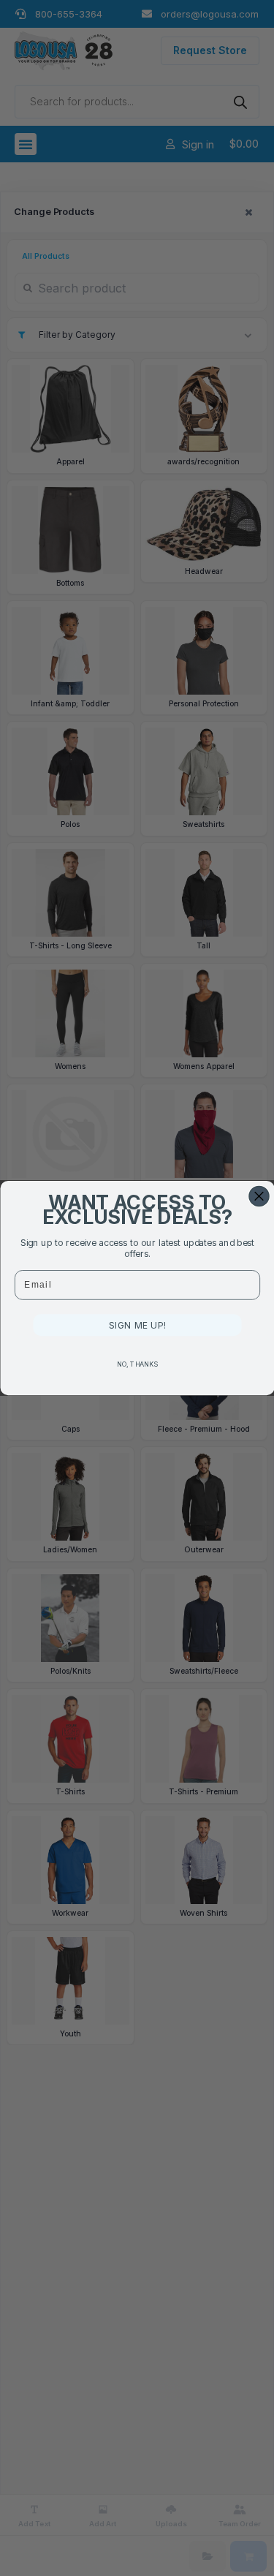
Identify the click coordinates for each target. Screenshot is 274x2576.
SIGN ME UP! (137, 1325)
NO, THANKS (137, 1364)
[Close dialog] (259, 1196)
